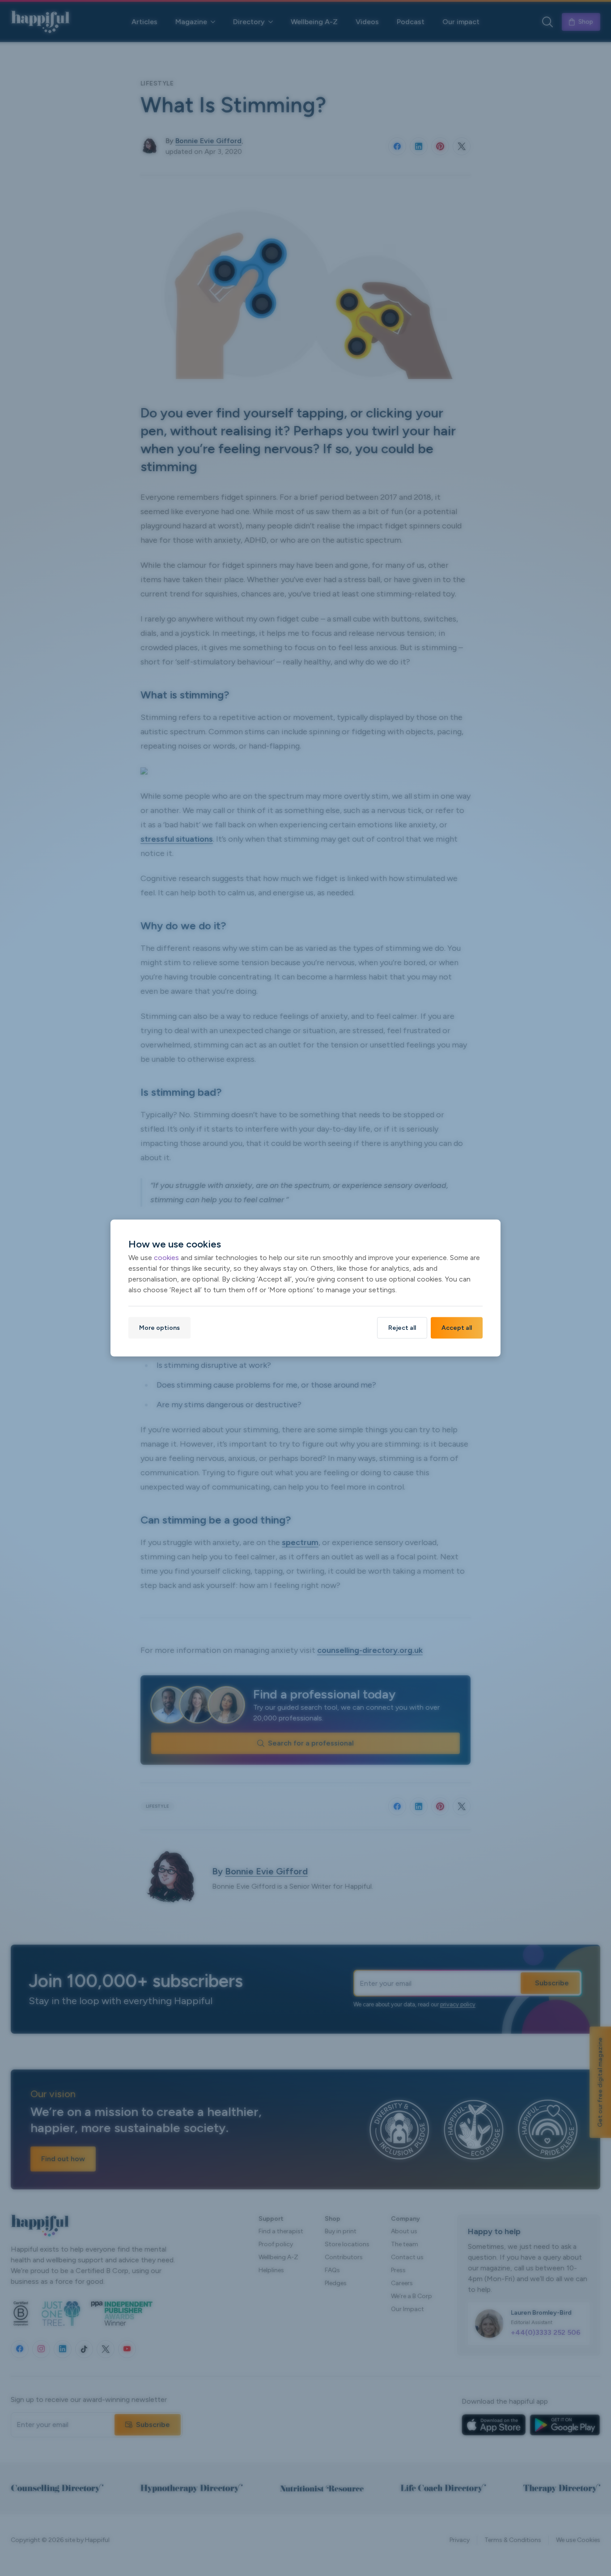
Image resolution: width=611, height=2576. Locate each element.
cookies (166, 1258)
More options (159, 1328)
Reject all (402, 1328)
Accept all (457, 1328)
